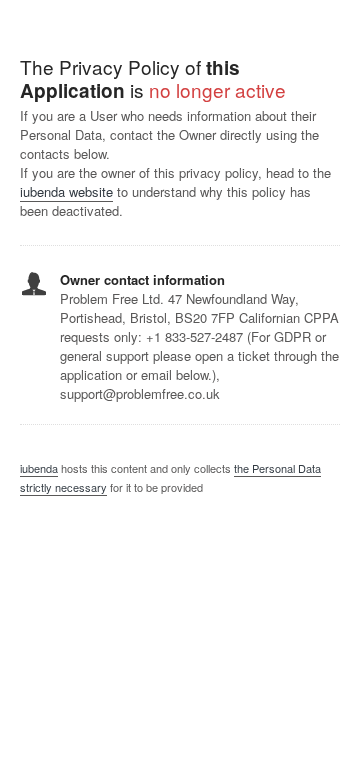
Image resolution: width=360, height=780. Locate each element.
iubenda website (66, 191)
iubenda (39, 468)
